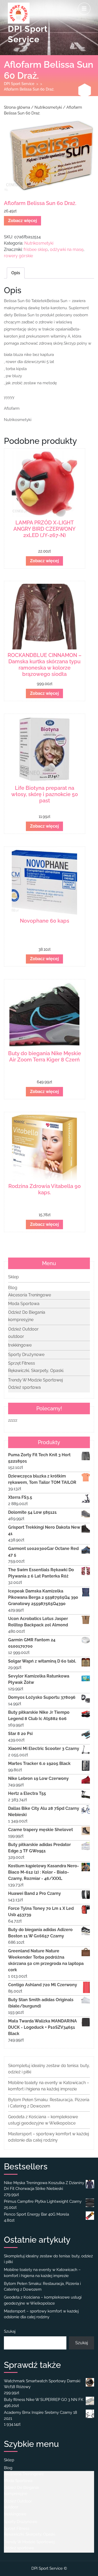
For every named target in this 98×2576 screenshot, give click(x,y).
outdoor (16, 1336)
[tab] (84, 9)
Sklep (13, 1277)
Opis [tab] (16, 273)
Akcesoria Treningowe (30, 1295)
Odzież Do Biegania (27, 1312)
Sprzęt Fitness (22, 1363)
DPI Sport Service (19, 84)
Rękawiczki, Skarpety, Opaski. (36, 1371)
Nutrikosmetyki (48, 107)
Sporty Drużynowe (26, 1355)
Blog (13, 1288)
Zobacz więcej (22, 221)
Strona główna (17, 107)
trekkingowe (20, 1345)
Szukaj (10, 2331)
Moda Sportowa (24, 1304)
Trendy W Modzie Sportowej (36, 1380)
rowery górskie (18, 256)
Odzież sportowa (24, 1387)
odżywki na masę (67, 249)
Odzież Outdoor (23, 1329)
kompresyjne (21, 1320)
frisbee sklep (36, 249)
